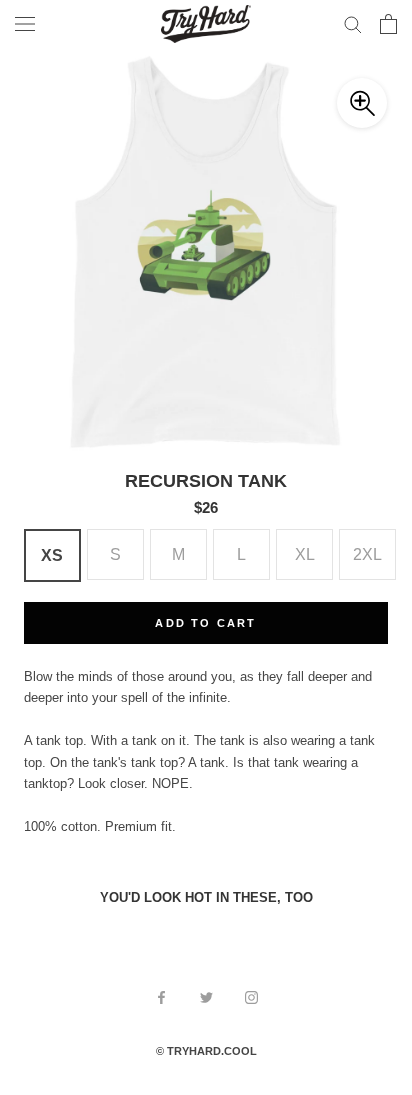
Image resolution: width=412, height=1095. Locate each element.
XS (52, 555)
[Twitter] (206, 996)
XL (305, 554)
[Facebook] (161, 996)
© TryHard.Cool (206, 1051)
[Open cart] (388, 24)
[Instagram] (251, 996)
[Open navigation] (25, 24)
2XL (367, 554)
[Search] (353, 23)
